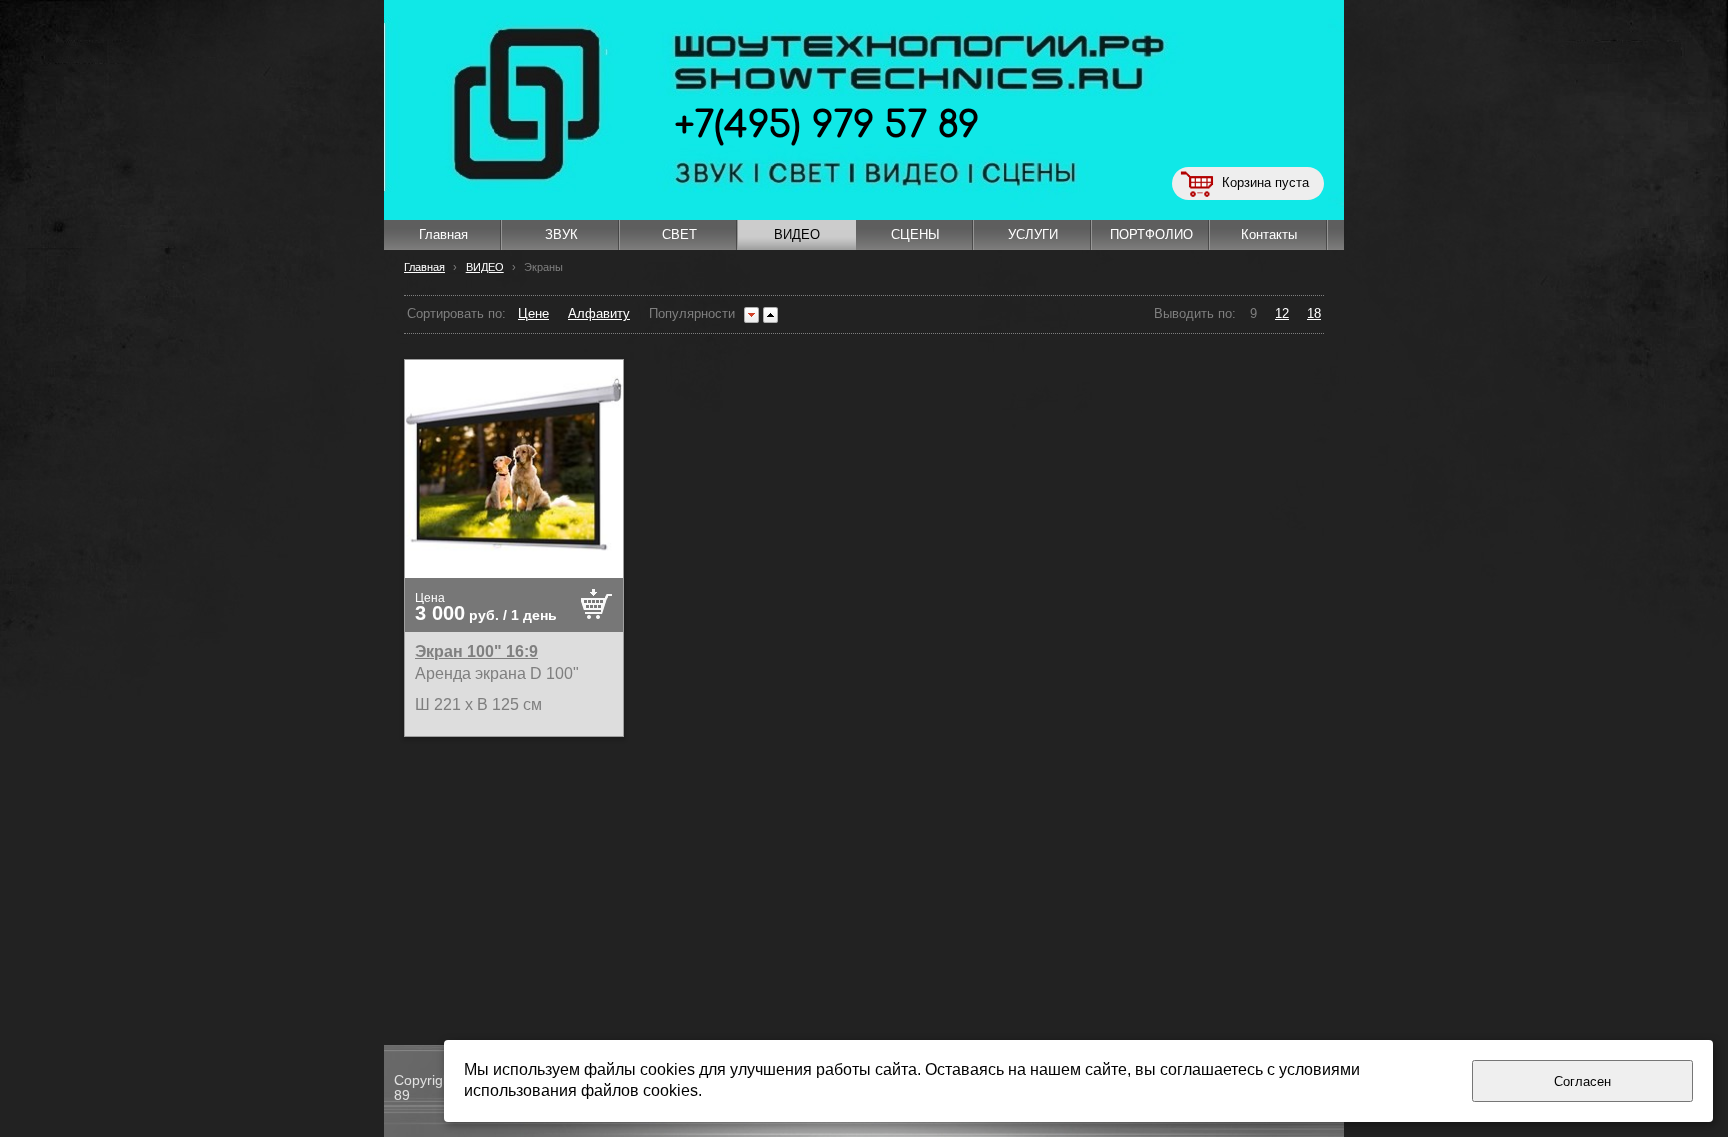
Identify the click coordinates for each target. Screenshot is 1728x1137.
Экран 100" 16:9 (476, 651)
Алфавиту (599, 314)
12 (1282, 314)
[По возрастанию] (770, 315)
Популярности (692, 314)
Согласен (1582, 1081)
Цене (533, 314)
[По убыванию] (751, 315)
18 (1314, 314)
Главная (424, 267)
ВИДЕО (485, 267)
